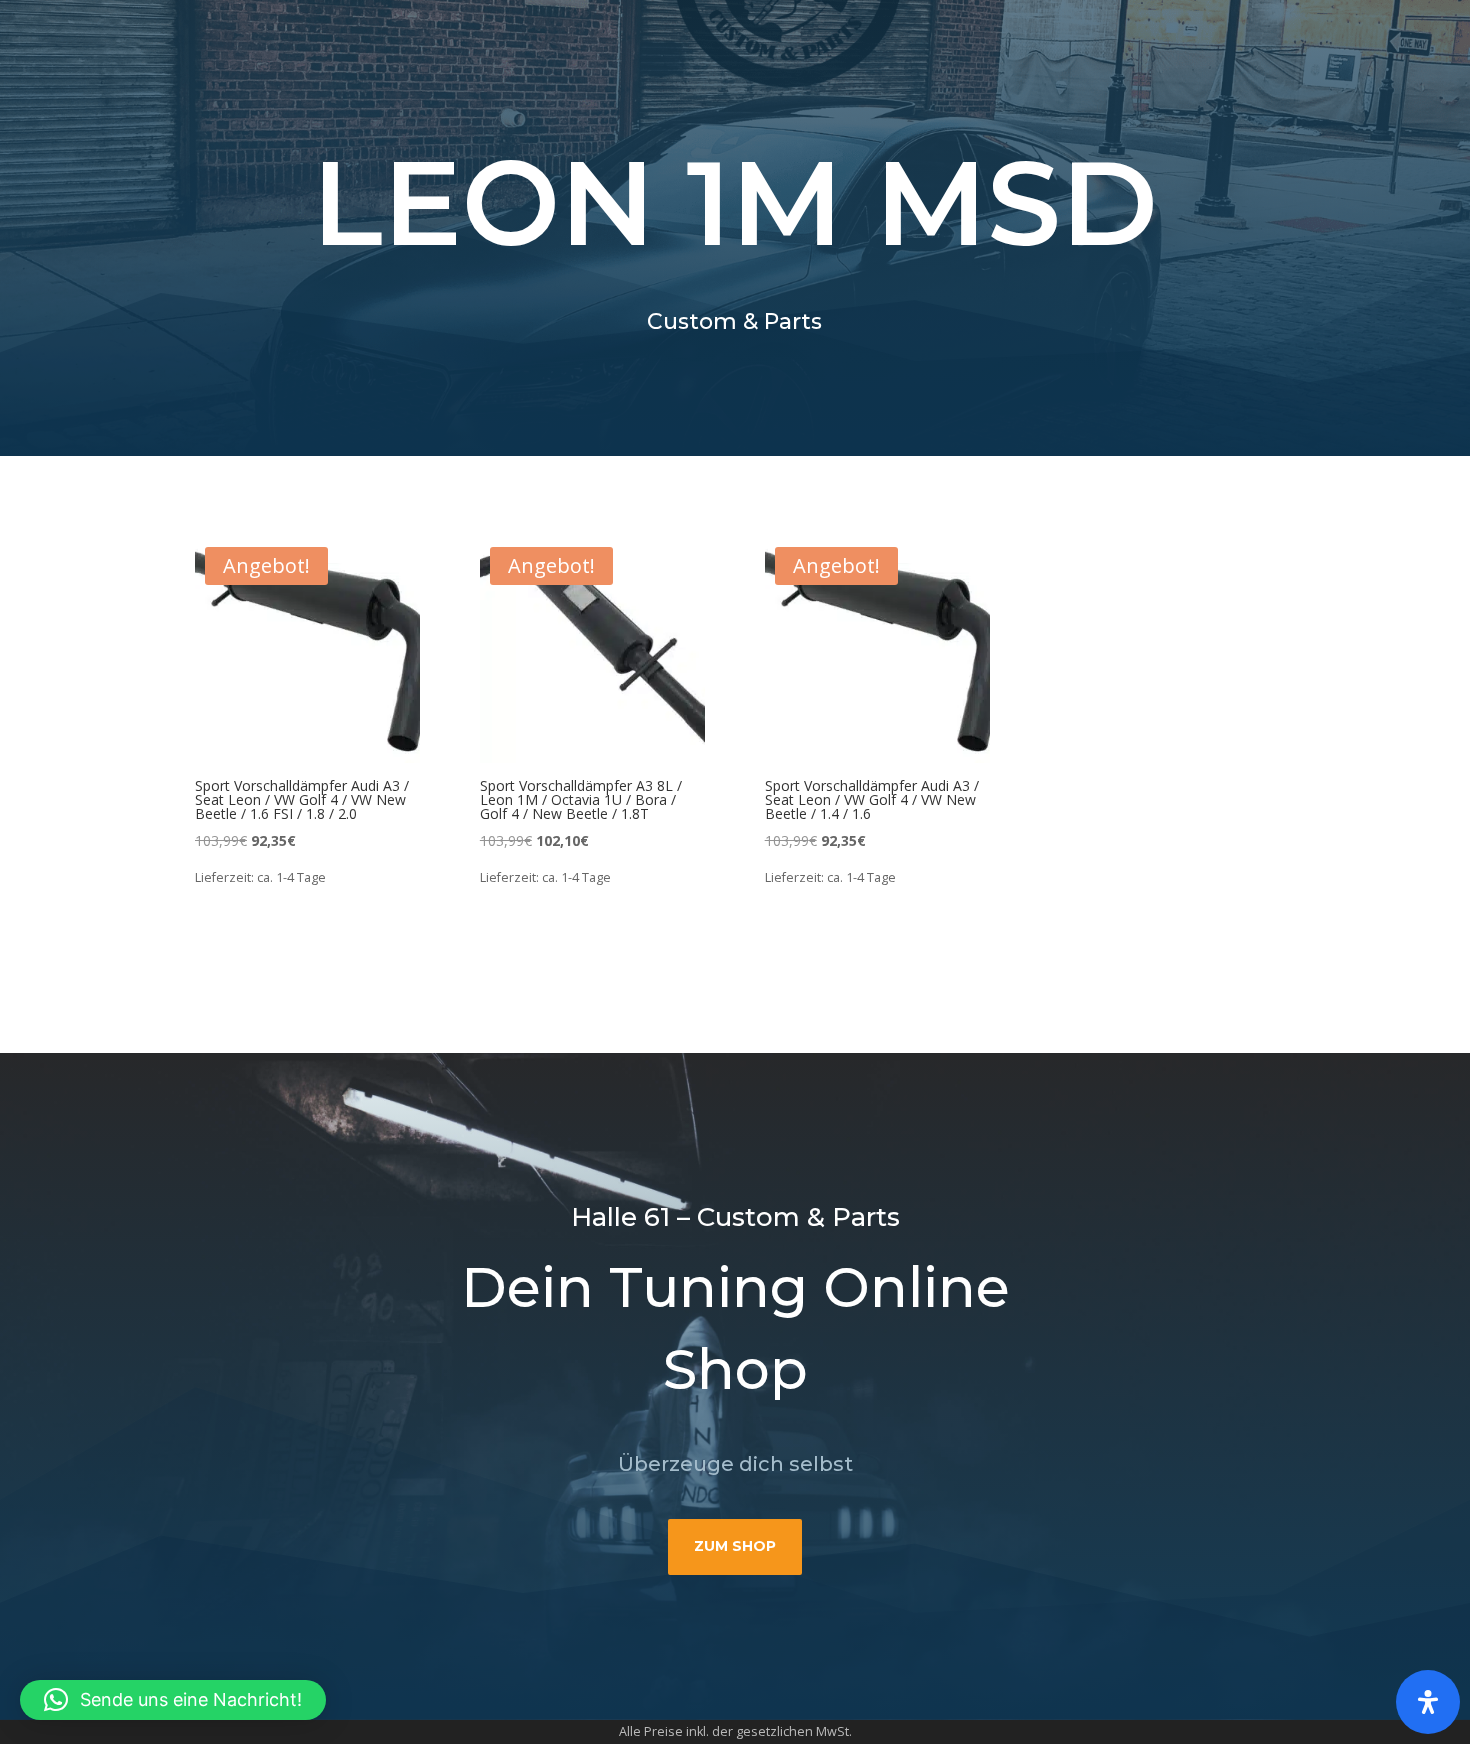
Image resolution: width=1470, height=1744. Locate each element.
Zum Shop (735, 1546)
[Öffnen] (1428, 1702)
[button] (173, 1700)
